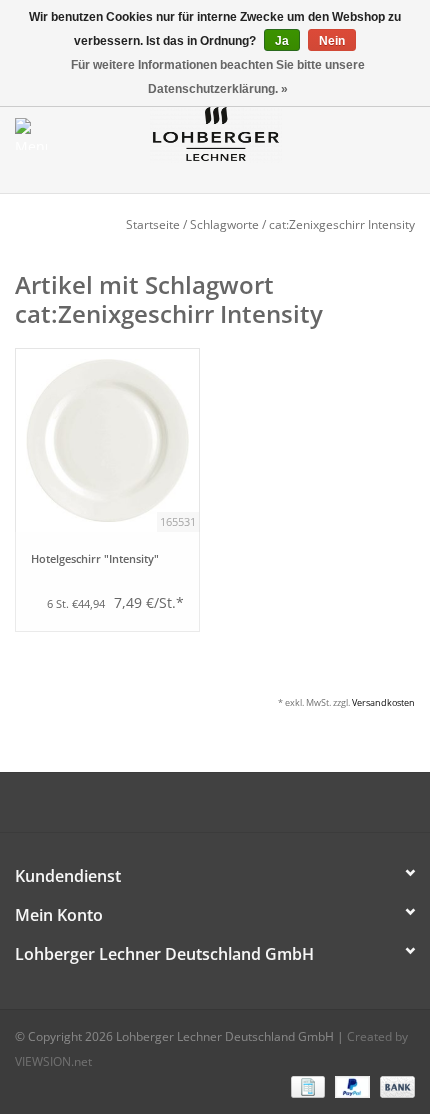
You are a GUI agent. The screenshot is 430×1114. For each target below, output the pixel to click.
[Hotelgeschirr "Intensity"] (107, 440)
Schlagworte (224, 224)
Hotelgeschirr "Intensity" (95, 559)
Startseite (153, 224)
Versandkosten (383, 702)
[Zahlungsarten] (306, 1086)
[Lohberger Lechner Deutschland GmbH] (246, 132)
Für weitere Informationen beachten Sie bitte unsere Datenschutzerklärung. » (218, 77)
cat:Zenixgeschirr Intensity (342, 224)
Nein (332, 41)
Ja (282, 41)
